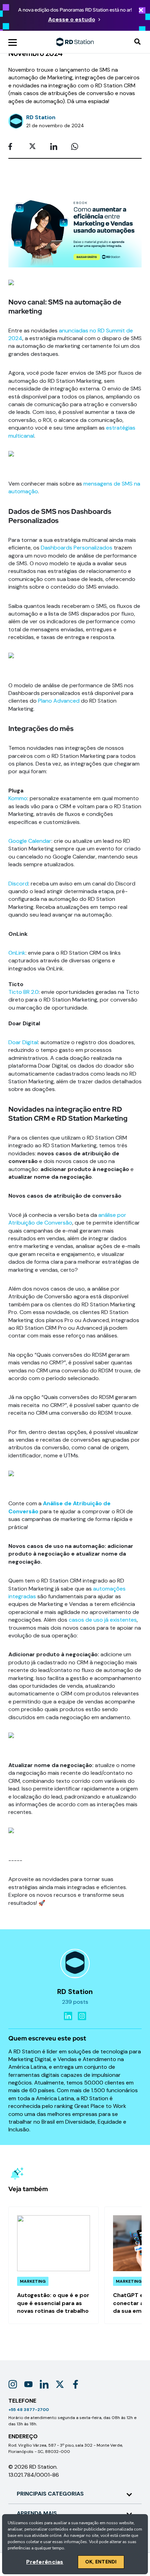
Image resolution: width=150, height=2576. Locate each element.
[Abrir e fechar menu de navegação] (13, 42)
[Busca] (137, 42)
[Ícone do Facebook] (76, 2384)
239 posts (75, 2002)
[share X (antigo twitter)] (35, 147)
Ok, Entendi (101, 2562)
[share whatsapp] (77, 147)
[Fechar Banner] (141, 11)
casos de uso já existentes (103, 1620)
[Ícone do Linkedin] (44, 2384)
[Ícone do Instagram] (13, 2384)
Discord (18, 884)
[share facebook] (14, 147)
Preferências (45, 2562)
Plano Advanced (59, 701)
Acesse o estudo (72, 19)
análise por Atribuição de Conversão (67, 1219)
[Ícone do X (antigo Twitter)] (60, 2384)
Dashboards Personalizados (77, 548)
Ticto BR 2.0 (24, 992)
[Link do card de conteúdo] (54, 2265)
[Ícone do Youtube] (28, 2384)
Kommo (18, 798)
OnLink (17, 953)
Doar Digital (23, 1042)
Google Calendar (30, 841)
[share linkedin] (56, 147)
